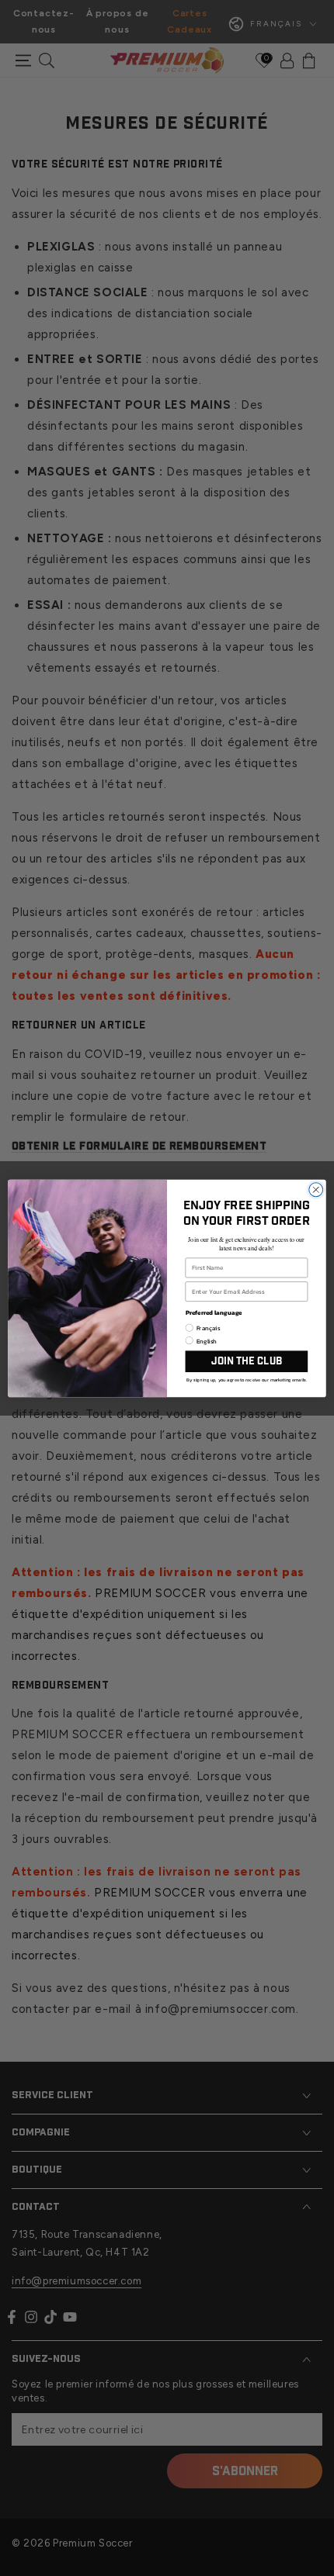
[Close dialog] (316, 1189)
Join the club (247, 1361)
